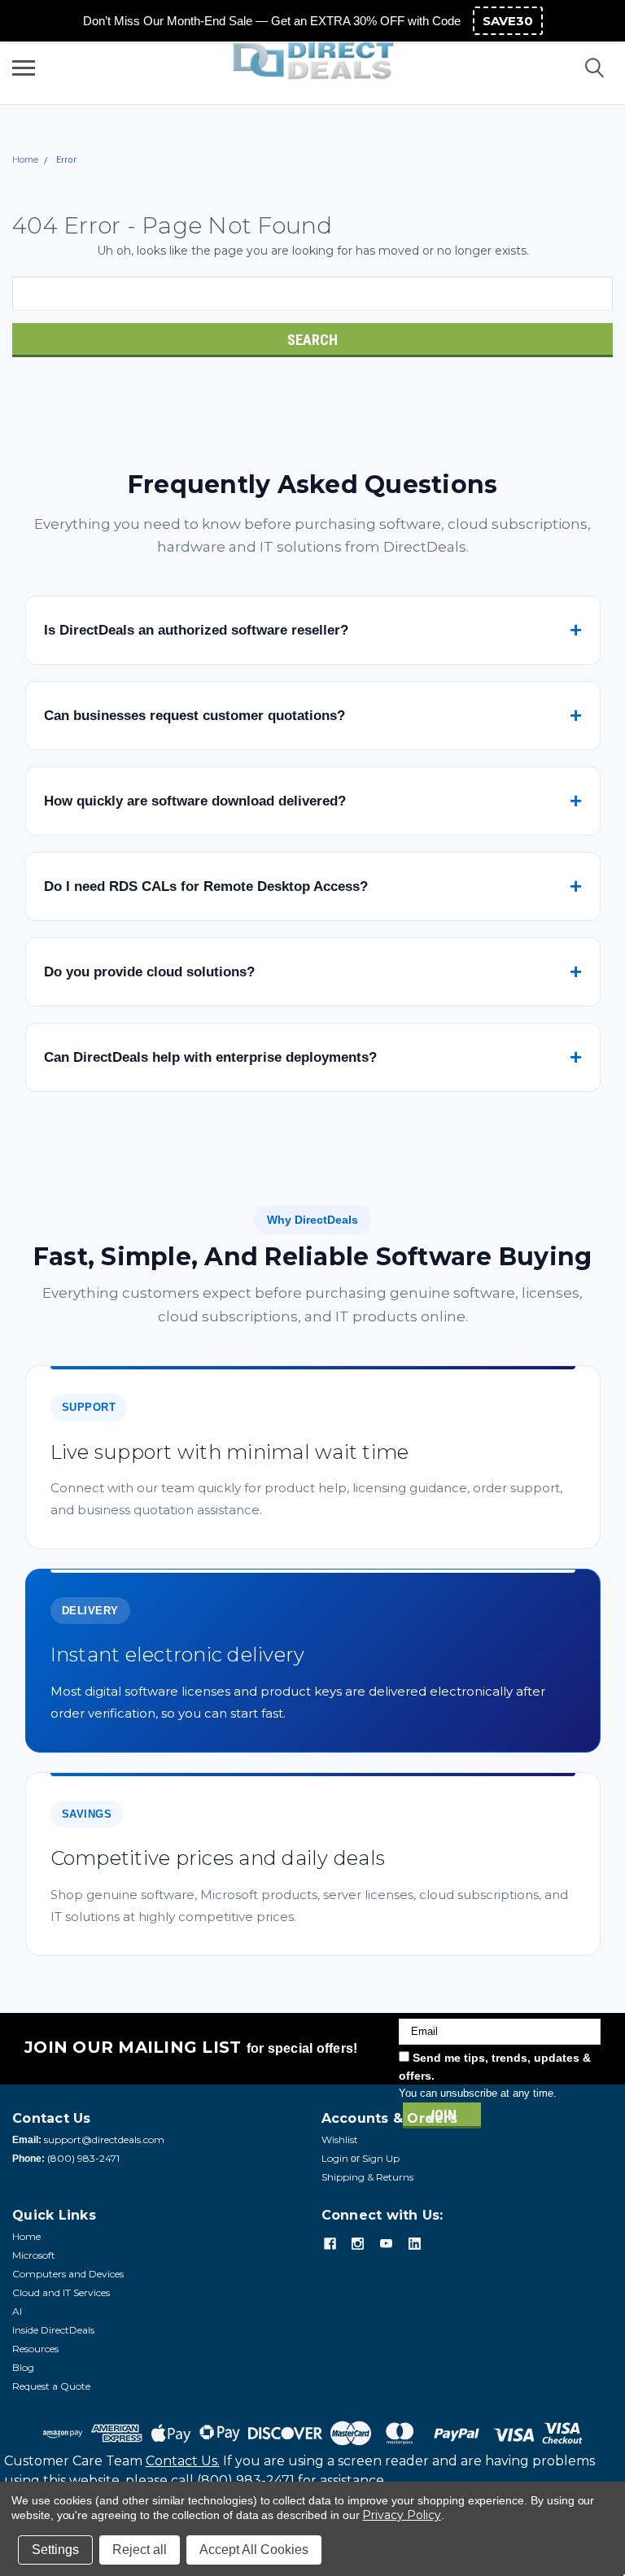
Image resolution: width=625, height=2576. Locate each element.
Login (335, 2158)
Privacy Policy (401, 2515)
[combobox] (312, 294)
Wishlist (340, 2139)
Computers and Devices (68, 2274)
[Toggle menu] (24, 68)
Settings (55, 2550)
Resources (35, 2349)
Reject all (140, 2550)
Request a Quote (51, 2386)
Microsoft (34, 2255)
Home (25, 159)
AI (17, 2311)
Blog (23, 2367)
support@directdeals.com (104, 2139)
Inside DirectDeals (53, 2330)
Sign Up (381, 2158)
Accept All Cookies (254, 2550)
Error (66, 160)
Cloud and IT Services (61, 2292)
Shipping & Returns (367, 2177)
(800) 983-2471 (83, 2158)
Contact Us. (183, 2461)
